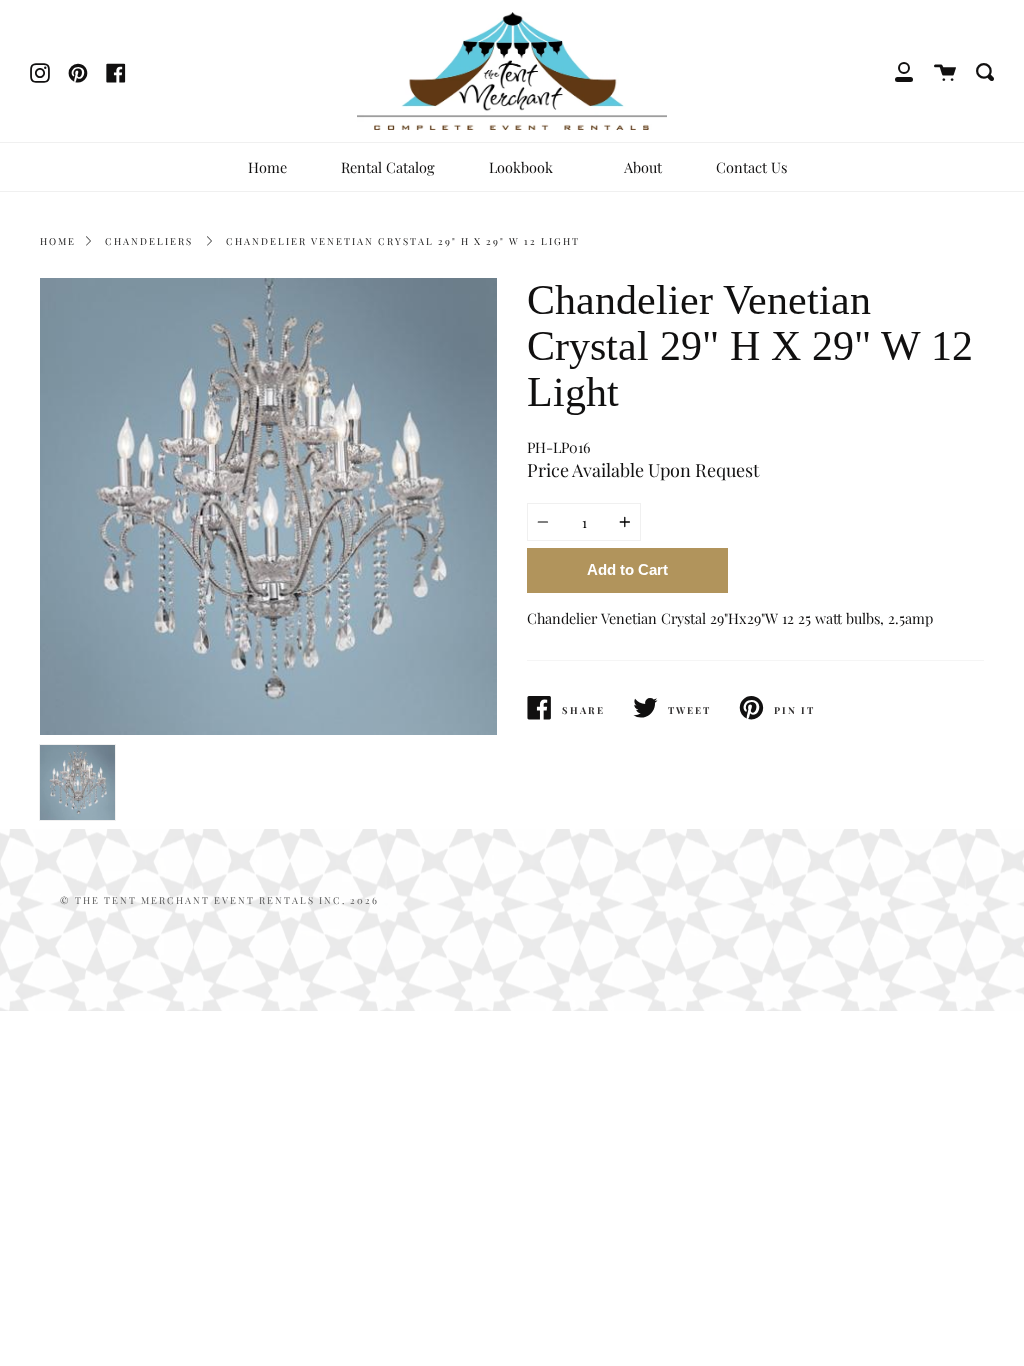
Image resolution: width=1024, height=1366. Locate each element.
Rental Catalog (388, 167)
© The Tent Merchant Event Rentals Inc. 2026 (219, 900)
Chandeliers (149, 241)
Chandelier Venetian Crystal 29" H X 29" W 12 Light (403, 241)
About (643, 167)
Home (267, 167)
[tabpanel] (268, 506)
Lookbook (523, 167)
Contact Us (751, 167)
